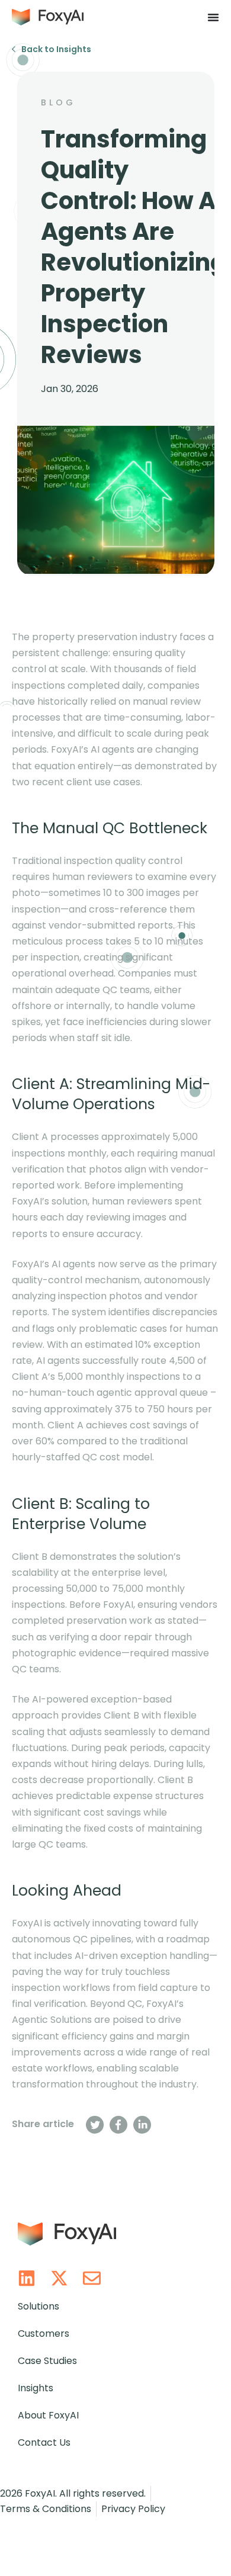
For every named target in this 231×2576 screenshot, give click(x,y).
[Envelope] (92, 2278)
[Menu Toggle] (213, 17)
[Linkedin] (27, 2278)
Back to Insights (56, 49)
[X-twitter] (59, 2278)
